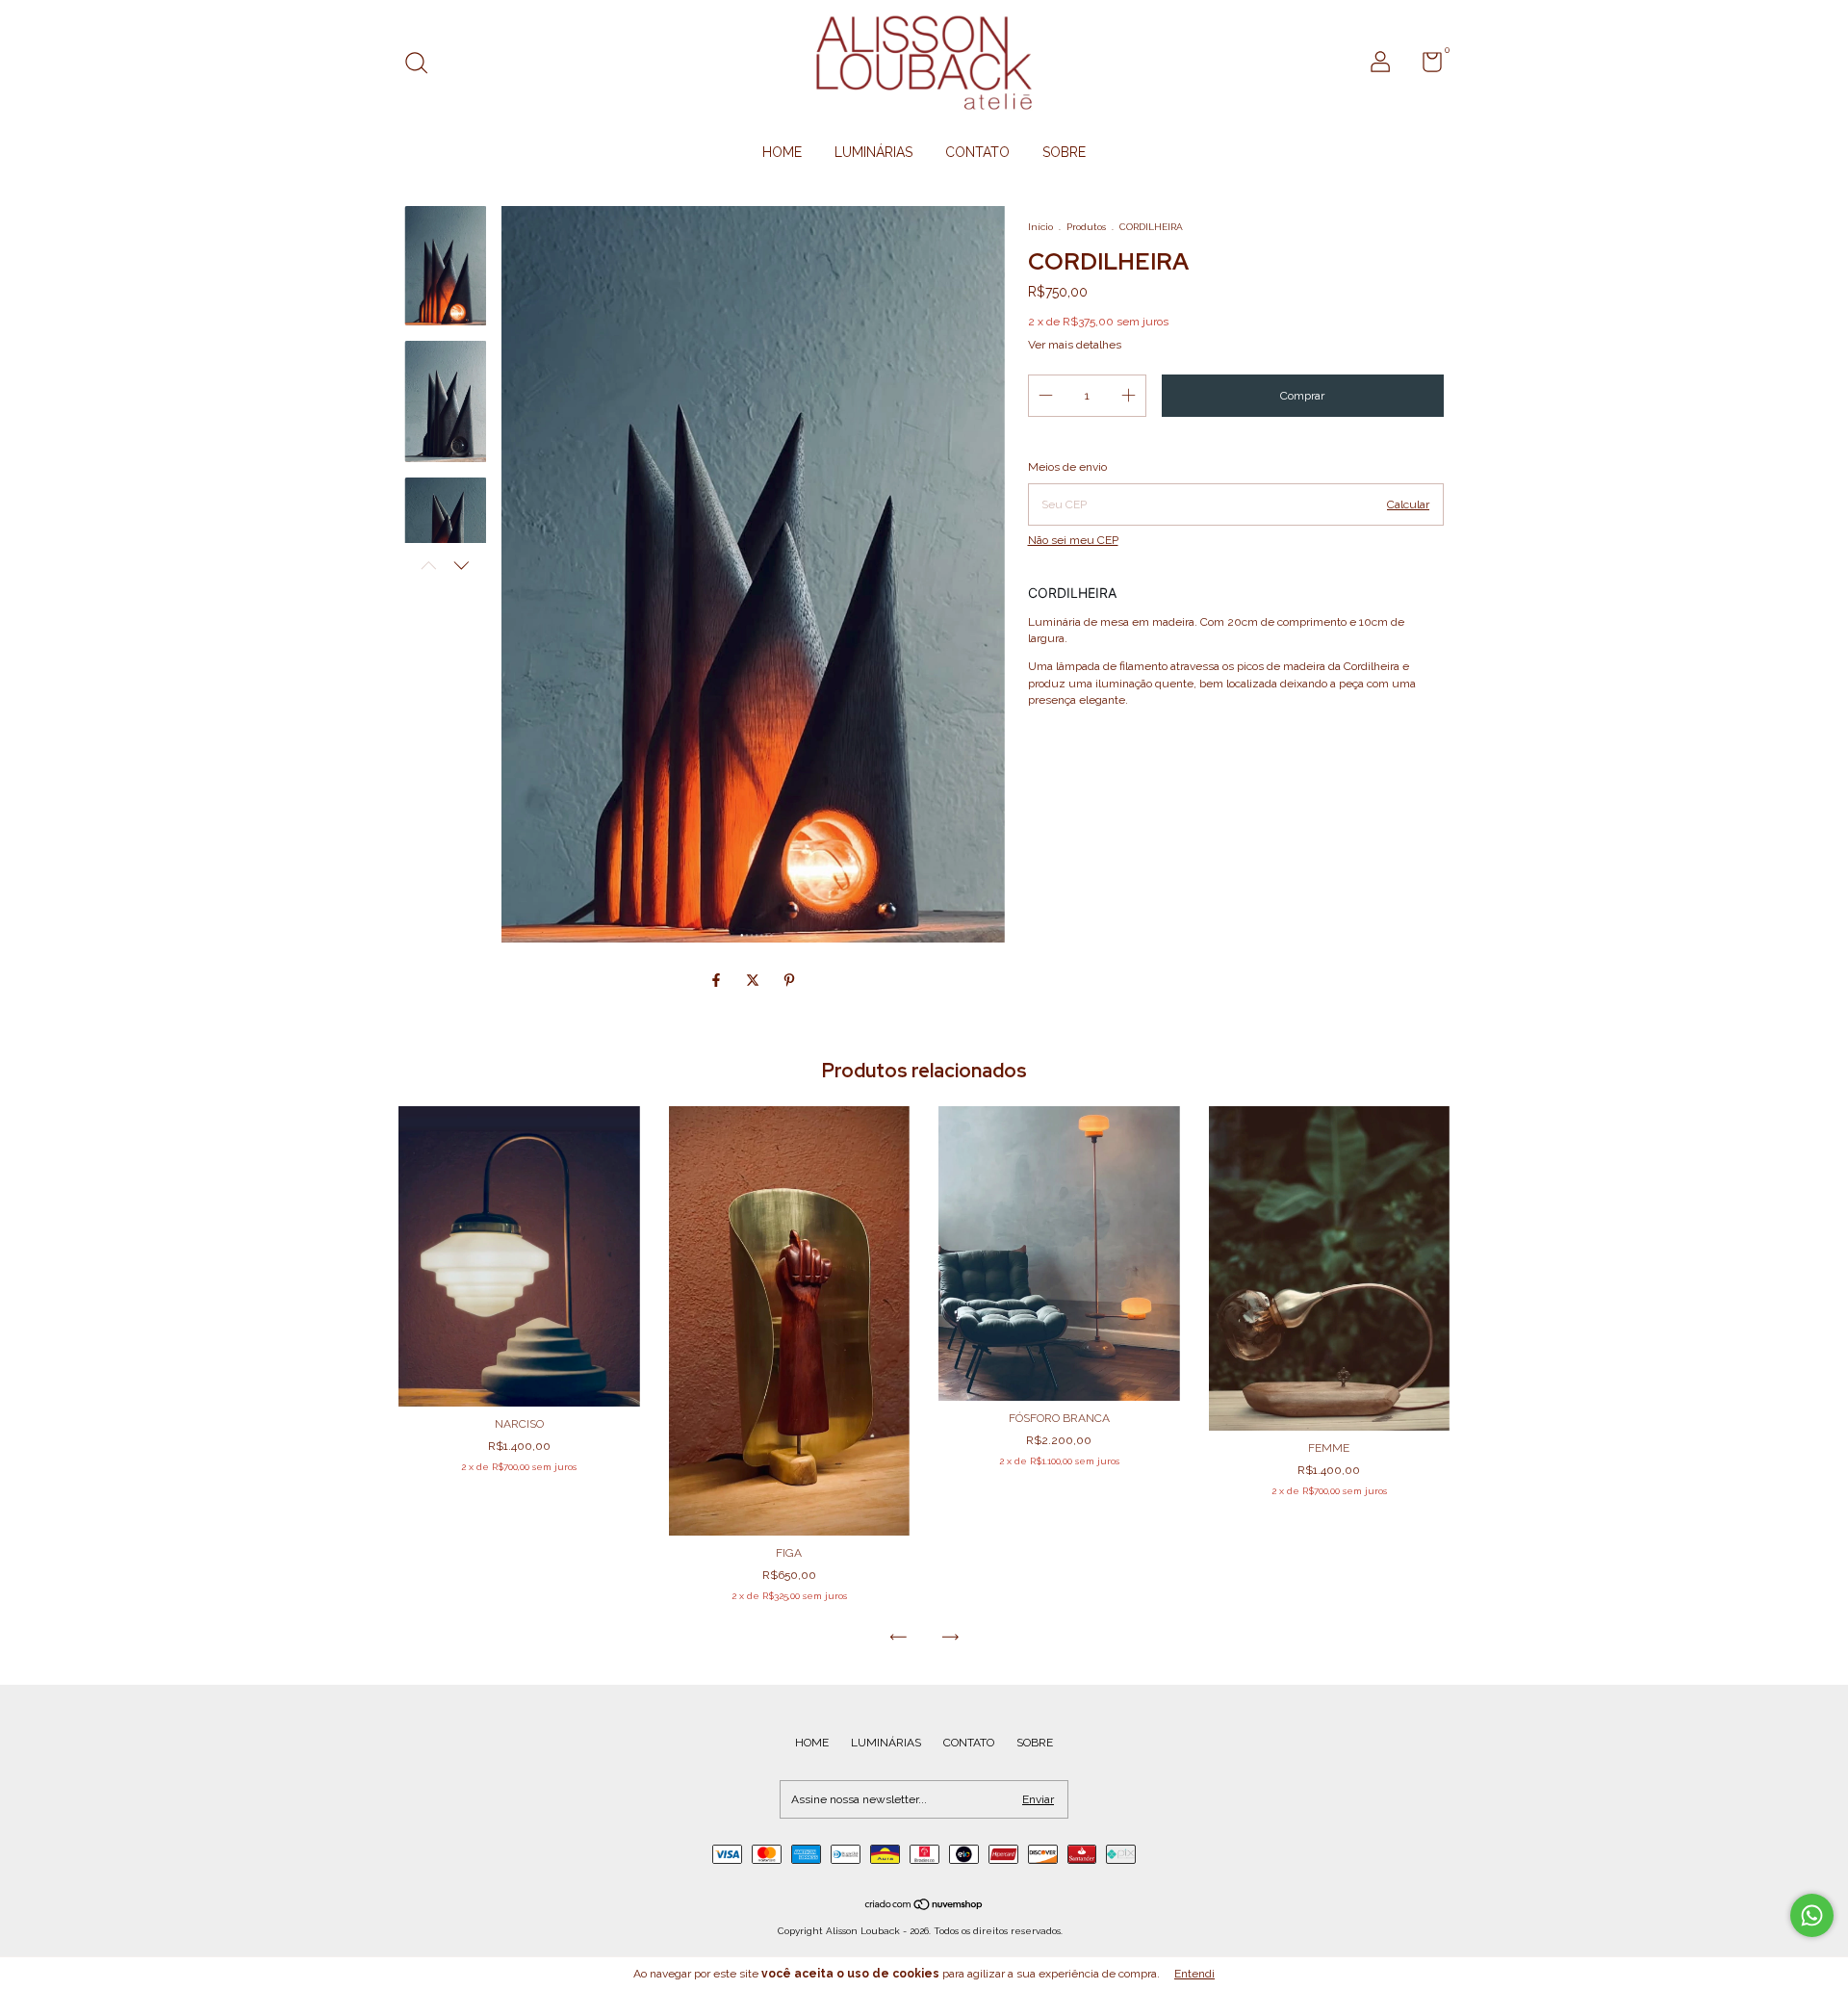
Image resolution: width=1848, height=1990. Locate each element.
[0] (1425, 66)
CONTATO (977, 152)
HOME (782, 152)
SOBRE (1064, 152)
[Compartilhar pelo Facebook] (718, 980)
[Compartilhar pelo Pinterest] (789, 980)
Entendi (1194, 1974)
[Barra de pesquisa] (423, 65)
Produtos (1086, 227)
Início (1040, 227)
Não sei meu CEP (1073, 540)
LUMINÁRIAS (873, 152)
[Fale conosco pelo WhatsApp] (1812, 1915)
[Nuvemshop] (924, 1906)
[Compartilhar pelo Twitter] (755, 980)
